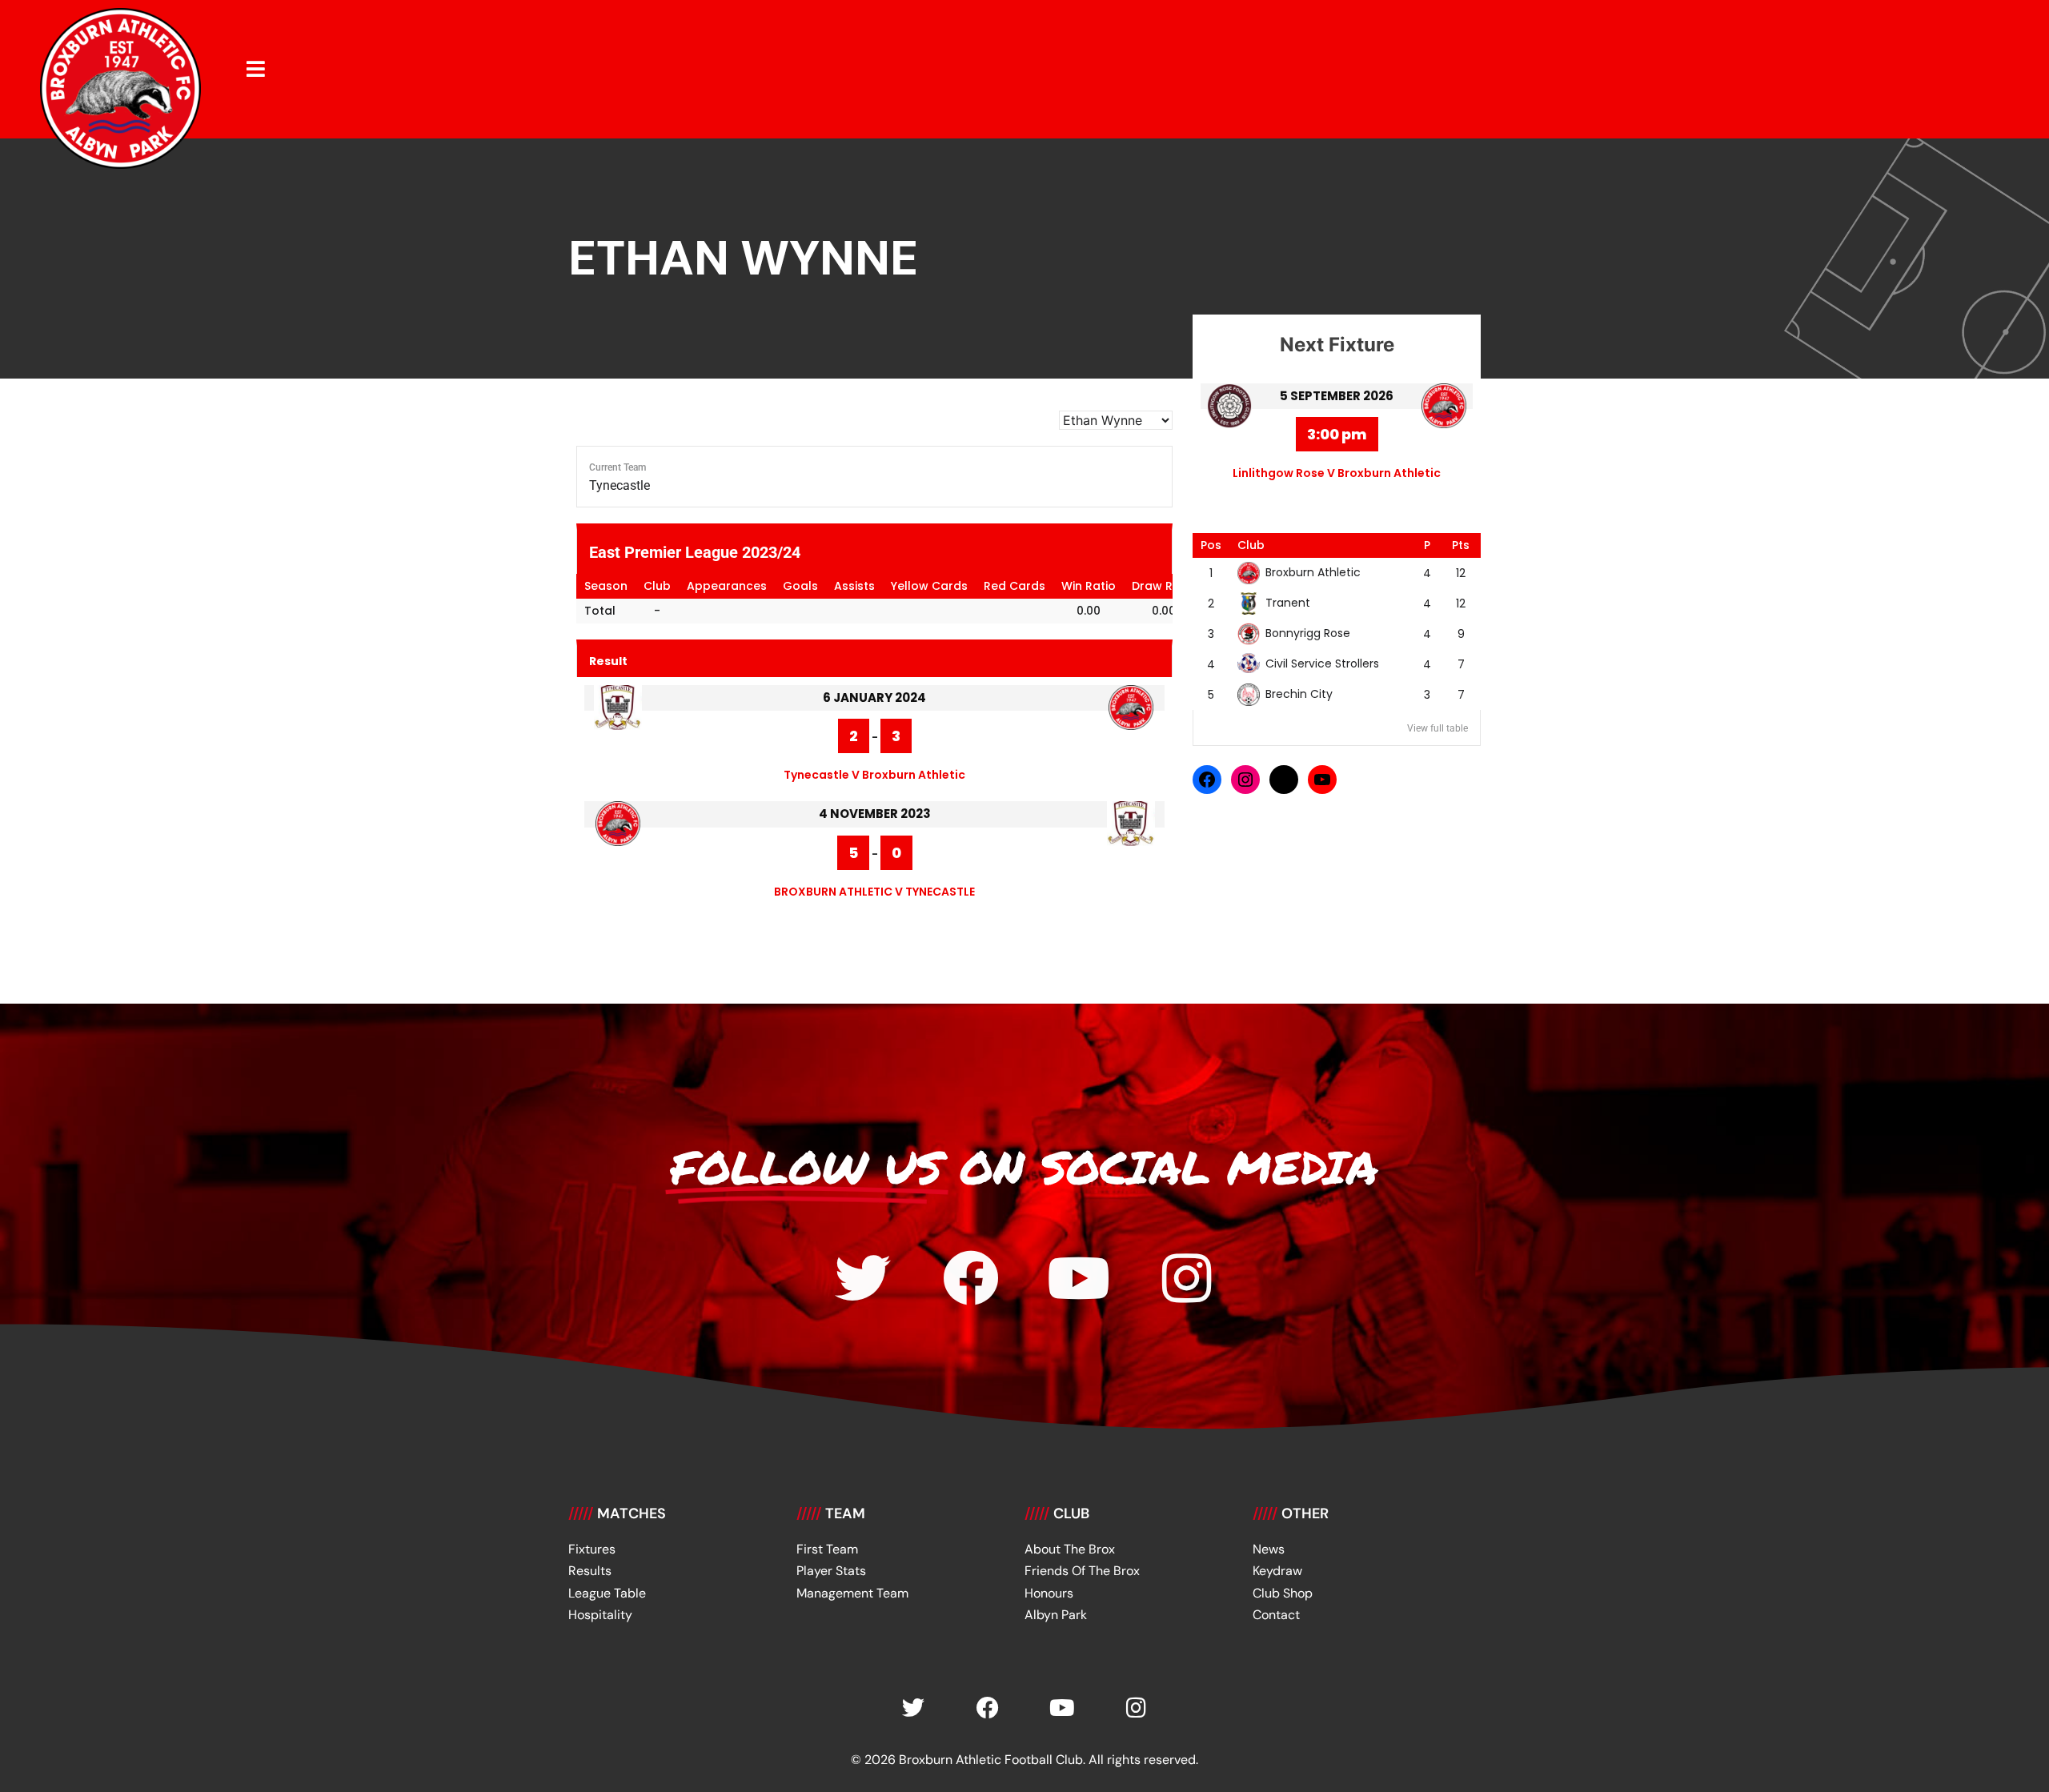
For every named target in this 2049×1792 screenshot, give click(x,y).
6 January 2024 (874, 698)
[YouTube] (1322, 780)
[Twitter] (863, 1278)
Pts (1461, 545)
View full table (1438, 728)
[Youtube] (1079, 1278)
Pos (1211, 545)
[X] (1284, 780)
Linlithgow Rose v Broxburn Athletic (1337, 473)
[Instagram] (1245, 780)
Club (1251, 545)
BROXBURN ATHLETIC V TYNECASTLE (874, 892)
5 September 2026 (1337, 396)
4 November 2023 (875, 814)
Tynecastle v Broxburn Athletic (874, 775)
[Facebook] (1207, 780)
